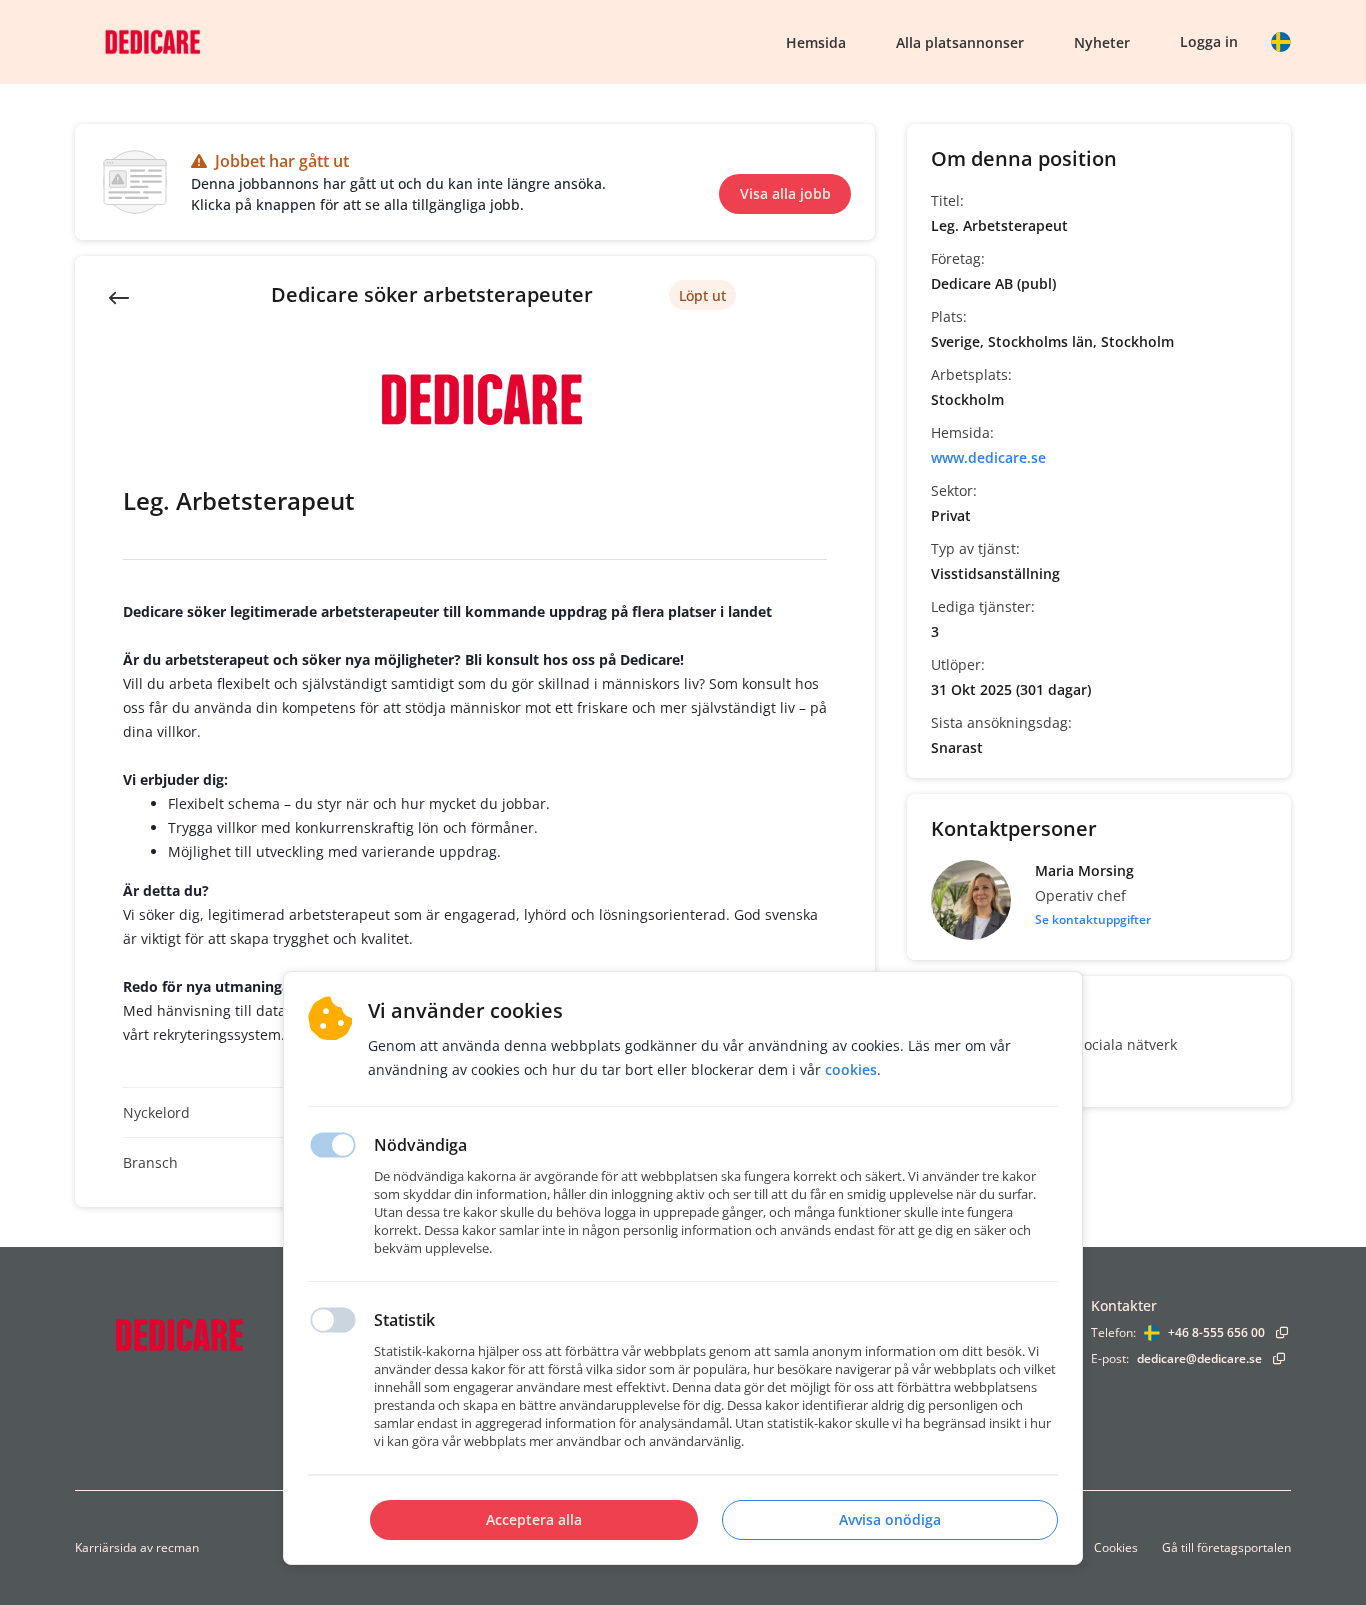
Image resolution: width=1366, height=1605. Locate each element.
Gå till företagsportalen (1226, 1547)
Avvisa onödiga (890, 1519)
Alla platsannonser (960, 42)
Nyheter (1102, 42)
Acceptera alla (534, 1519)
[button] (1281, 42)
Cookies (1116, 1547)
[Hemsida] (230, 1335)
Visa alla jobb (785, 193)
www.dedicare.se (988, 457)
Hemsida (816, 42)
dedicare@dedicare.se (1199, 1358)
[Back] (119, 296)
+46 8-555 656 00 (1216, 1332)
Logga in (1209, 41)
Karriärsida (106, 1547)
